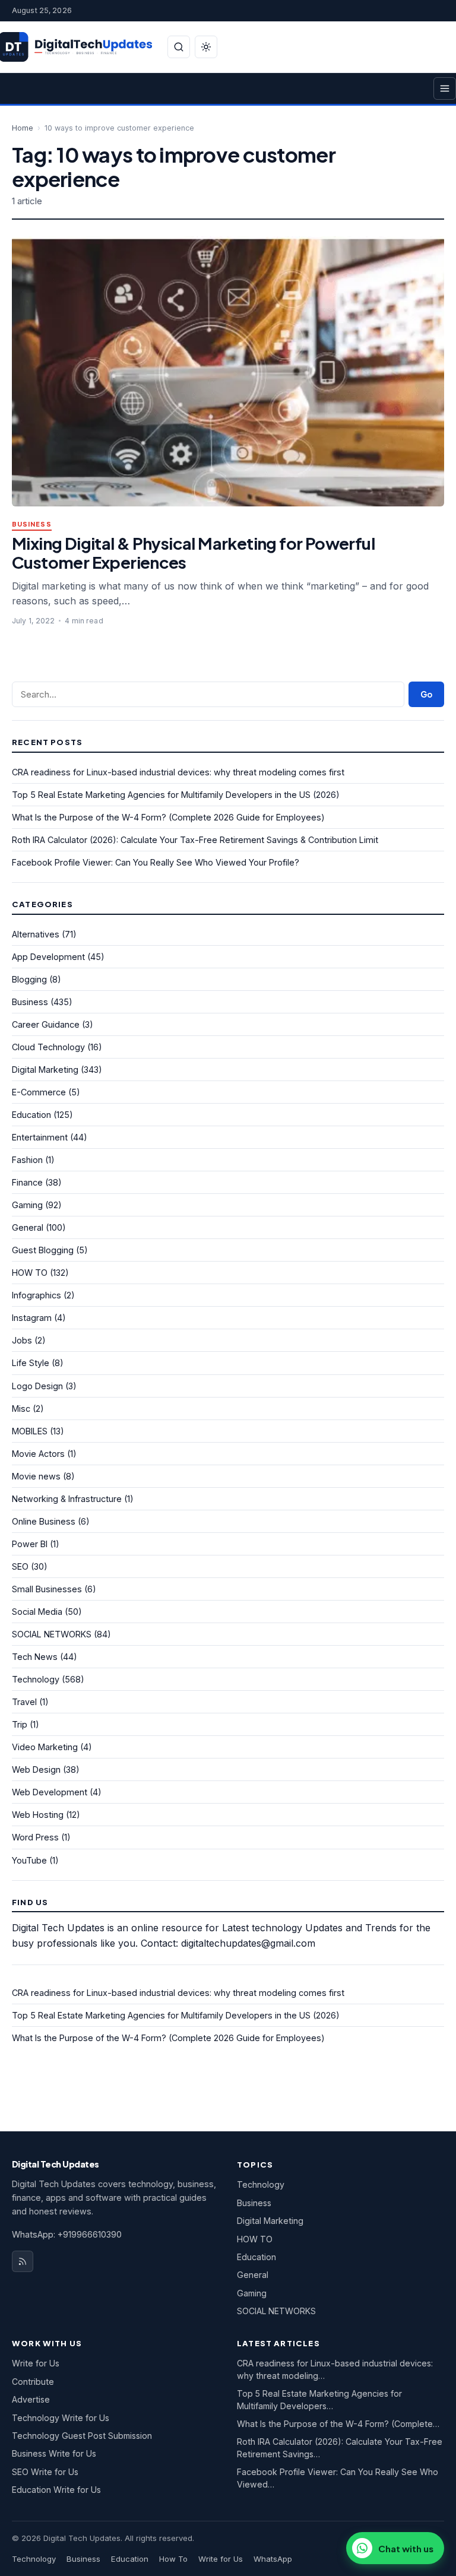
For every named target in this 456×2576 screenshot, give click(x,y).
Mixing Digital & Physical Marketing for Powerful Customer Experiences (193, 552)
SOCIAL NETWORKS (52, 1634)
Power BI (30, 1544)
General (28, 1227)
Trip (20, 1724)
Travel (24, 1702)
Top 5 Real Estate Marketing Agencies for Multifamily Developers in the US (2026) (176, 795)
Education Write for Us (56, 2490)
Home (23, 128)
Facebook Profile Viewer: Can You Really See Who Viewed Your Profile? (156, 862)
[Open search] (179, 47)
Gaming (27, 1205)
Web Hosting (38, 1815)
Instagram (32, 1318)
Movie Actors (38, 1454)
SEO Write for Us (45, 2472)
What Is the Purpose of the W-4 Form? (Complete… (338, 2424)
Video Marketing (45, 1747)
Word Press (35, 1837)
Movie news (36, 1476)
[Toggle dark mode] (206, 47)
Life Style (31, 1363)
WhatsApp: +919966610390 (67, 2234)
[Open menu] (445, 88)
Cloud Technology (48, 1047)
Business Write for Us (54, 2453)
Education (31, 1115)
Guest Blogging (43, 1250)
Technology (36, 1679)
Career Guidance (46, 1024)
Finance (27, 1182)
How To (173, 2559)
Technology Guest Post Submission (82, 2436)
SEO (20, 1566)
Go (426, 694)
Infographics (37, 1295)
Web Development (50, 1792)
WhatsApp (273, 2559)
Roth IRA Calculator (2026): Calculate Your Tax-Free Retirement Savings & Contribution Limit (195, 840)
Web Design (36, 1769)
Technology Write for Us (61, 2418)
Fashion (27, 1160)
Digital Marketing (45, 1070)
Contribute (33, 2382)
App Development (48, 957)
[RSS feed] (23, 2261)
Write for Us (36, 2363)
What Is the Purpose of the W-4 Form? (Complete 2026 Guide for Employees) (168, 817)
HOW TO (30, 1273)
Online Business (44, 1521)
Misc (21, 1409)
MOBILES (30, 1431)
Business (32, 525)
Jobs (22, 1340)
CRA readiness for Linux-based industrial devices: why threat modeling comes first (178, 772)
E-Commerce (39, 1092)
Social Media (37, 1612)
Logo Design (37, 1386)
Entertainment (40, 1137)
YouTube (29, 1860)
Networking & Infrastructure (67, 1499)
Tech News (35, 1657)
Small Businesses (47, 1589)
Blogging (29, 979)
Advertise (31, 2399)
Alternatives (36, 934)
